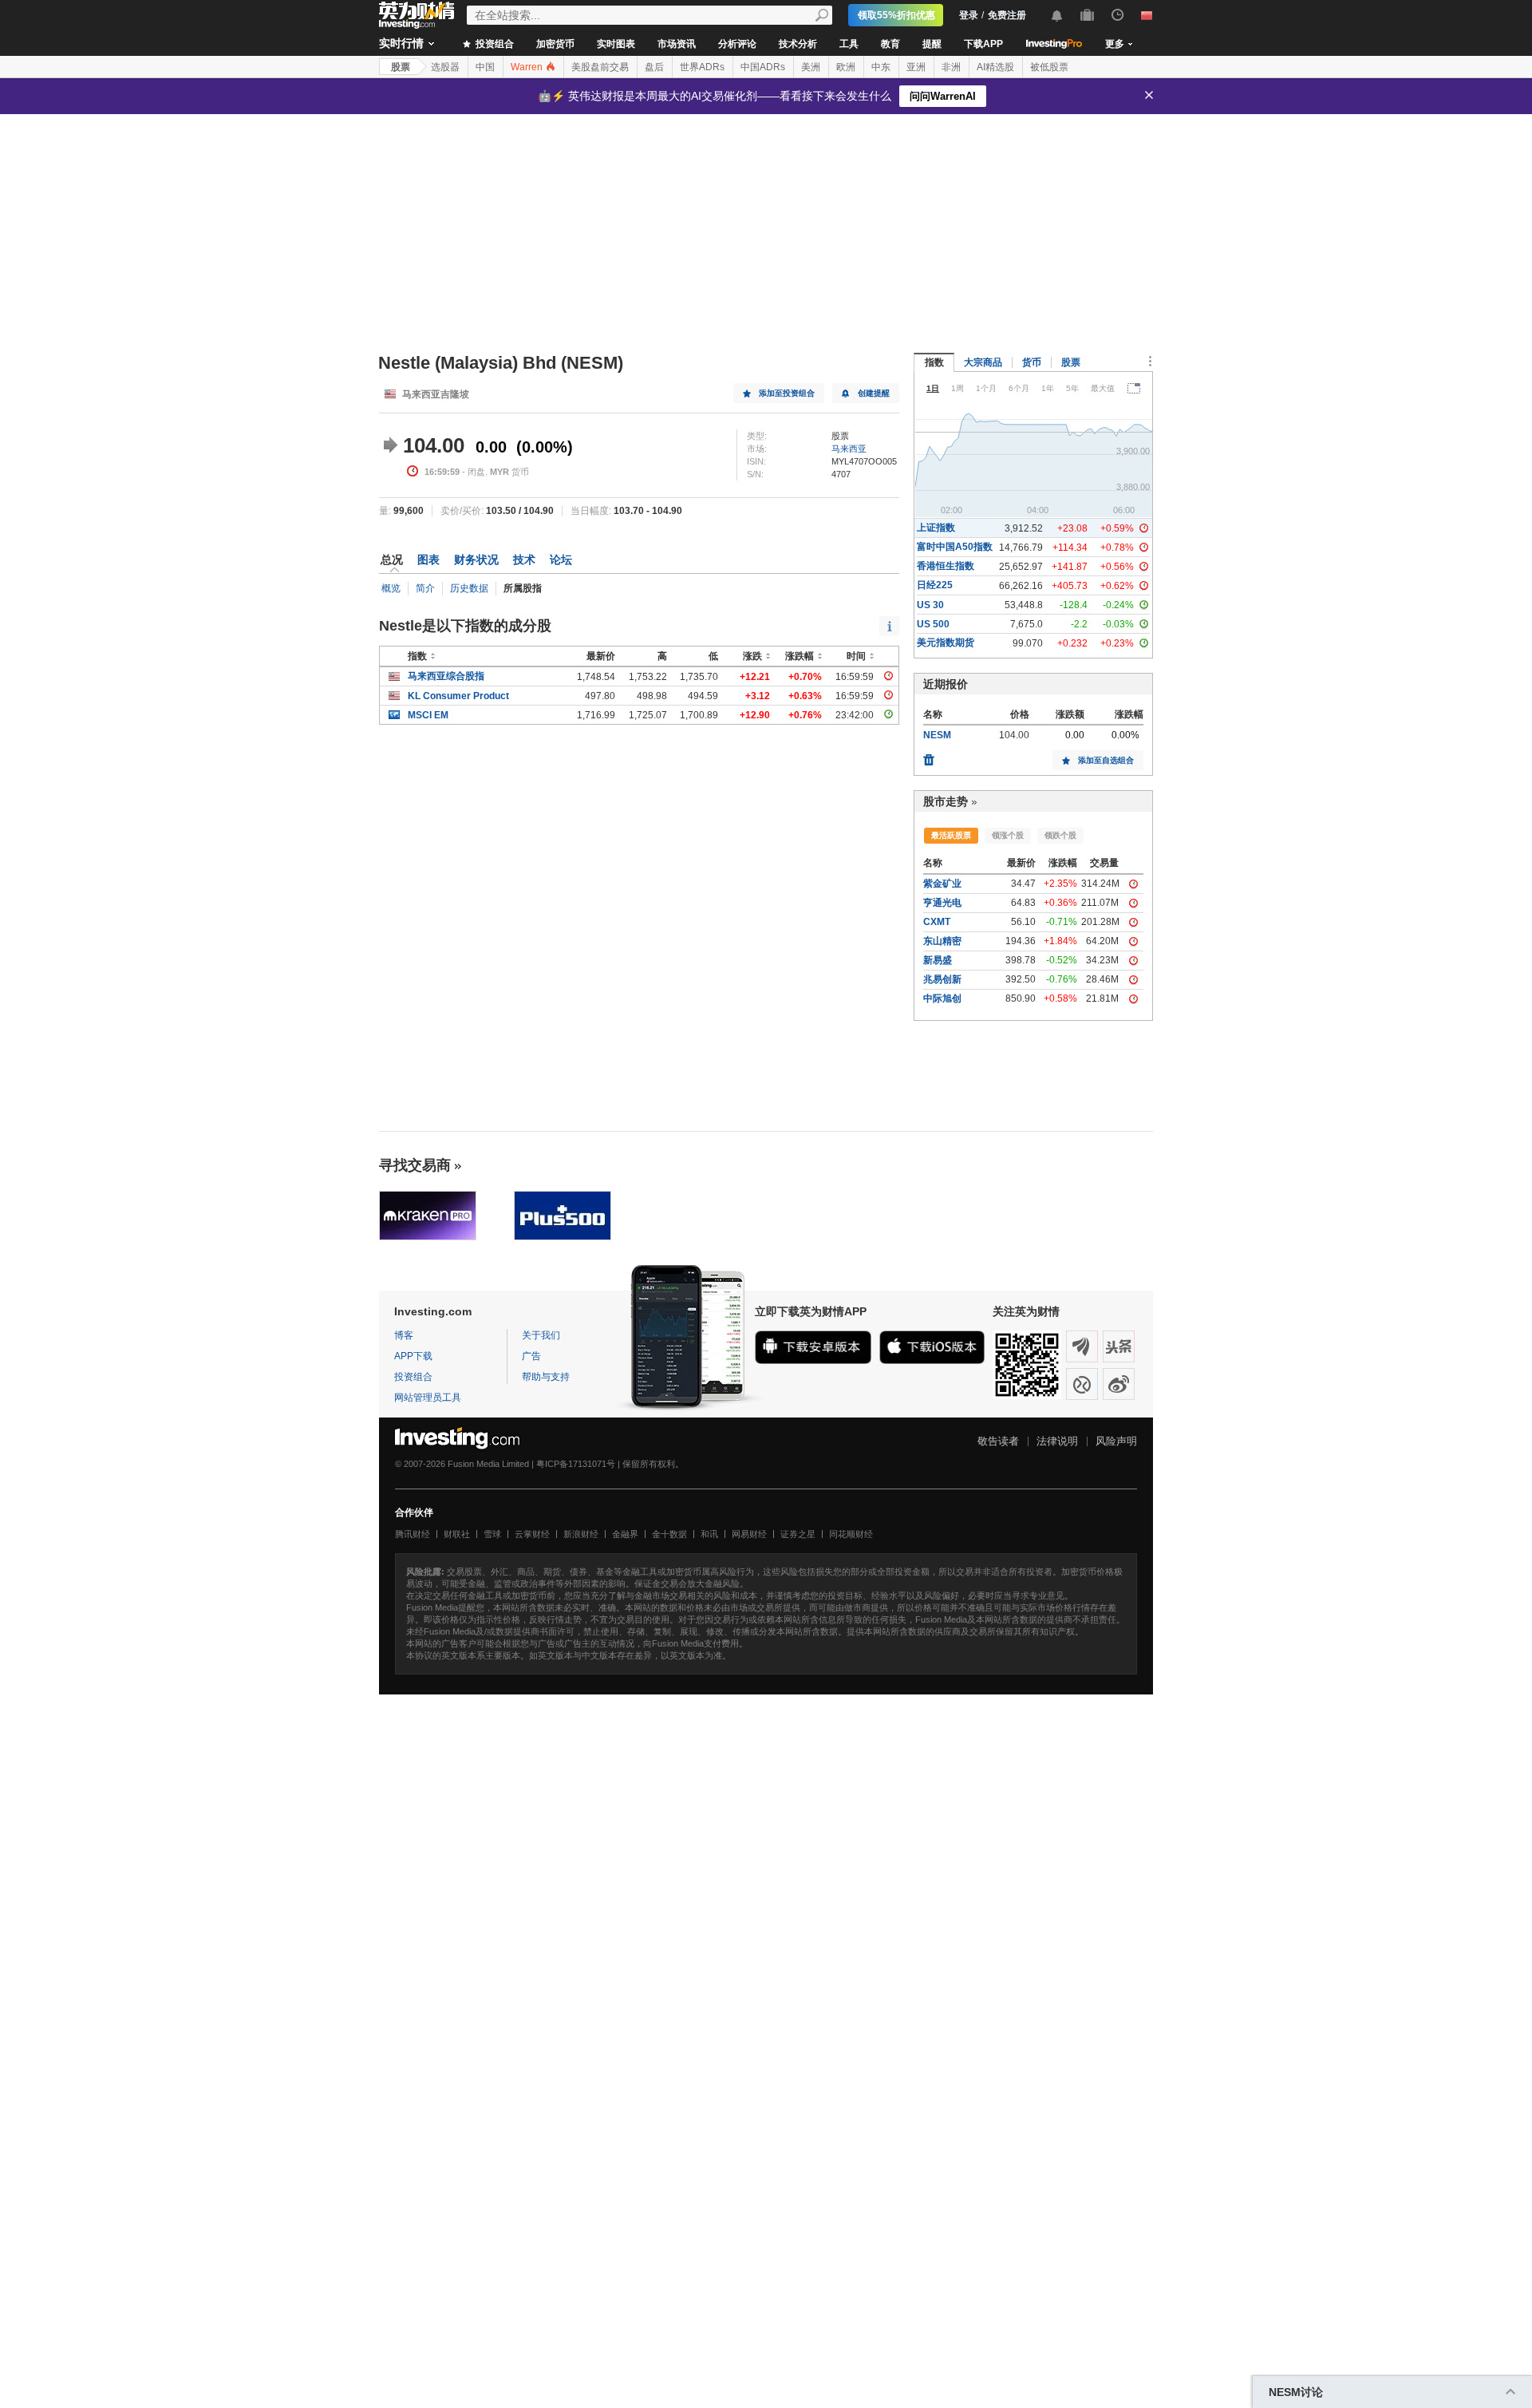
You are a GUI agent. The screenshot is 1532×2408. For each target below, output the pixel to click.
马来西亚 (849, 449)
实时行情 (401, 43)
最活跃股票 (951, 835)
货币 (1032, 362)
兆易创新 (942, 979)
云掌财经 (532, 1534)
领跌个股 (1060, 835)
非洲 (951, 67)
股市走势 (946, 801)
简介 (425, 588)
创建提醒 (874, 393)
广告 (531, 1356)
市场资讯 (677, 44)
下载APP (983, 44)
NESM (937, 735)
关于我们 (541, 1335)
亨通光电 (942, 903)
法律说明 (1057, 1441)
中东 (881, 67)
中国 (485, 67)
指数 (934, 362)
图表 (428, 559)
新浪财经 (581, 1534)
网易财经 (749, 1534)
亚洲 (916, 67)
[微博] (1119, 1384)
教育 (890, 44)
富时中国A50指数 (955, 547)
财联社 (457, 1534)
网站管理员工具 (428, 1398)
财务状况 (476, 559)
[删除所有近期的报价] (929, 756)
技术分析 (798, 44)
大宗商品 (983, 362)
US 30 (930, 605)
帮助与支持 (546, 1377)
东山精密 (942, 941)
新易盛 (938, 960)
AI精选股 (995, 67)
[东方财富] (1082, 1346)
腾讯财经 (413, 1534)
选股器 (445, 67)
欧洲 (846, 67)
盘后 (654, 67)
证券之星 (798, 1534)
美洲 (811, 67)
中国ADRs (763, 67)
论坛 (561, 559)
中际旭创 (942, 998)
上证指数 (936, 528)
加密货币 (555, 44)
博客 (404, 1335)
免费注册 (1007, 15)
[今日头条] (1119, 1346)
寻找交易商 (415, 1165)
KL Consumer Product (458, 696)
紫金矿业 (942, 884)
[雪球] (1082, 1384)
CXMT (937, 922)
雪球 (492, 1534)
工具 (849, 44)
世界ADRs (702, 67)
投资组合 (494, 44)
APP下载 (413, 1356)
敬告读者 (998, 1441)
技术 (524, 559)
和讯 (709, 1534)
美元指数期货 (946, 643)
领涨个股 (1008, 835)
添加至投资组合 (787, 393)
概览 (391, 588)
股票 (401, 67)
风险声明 (1116, 1441)
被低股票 (1049, 67)
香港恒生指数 (946, 566)
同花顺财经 (851, 1534)
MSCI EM (428, 715)
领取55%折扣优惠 (896, 15)
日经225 (935, 585)
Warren (528, 67)
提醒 (932, 44)
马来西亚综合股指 (446, 676)
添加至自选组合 (1106, 760)
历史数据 (469, 588)
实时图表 (616, 44)
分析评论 (737, 44)
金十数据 (669, 1534)
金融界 (625, 1534)
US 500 (933, 624)
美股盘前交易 (600, 67)
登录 (969, 15)
